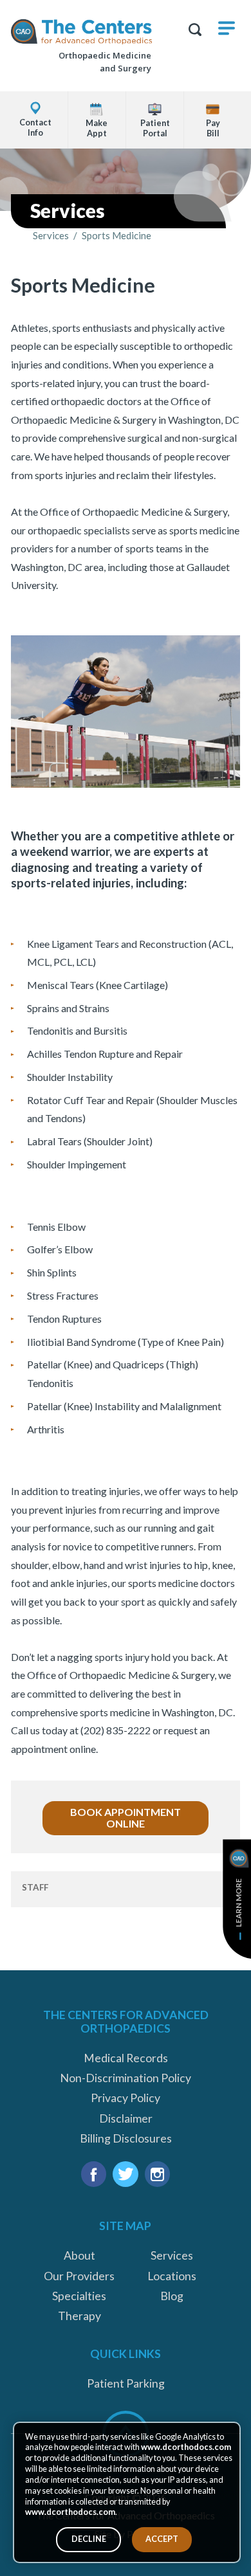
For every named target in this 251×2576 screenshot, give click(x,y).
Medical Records (126, 2058)
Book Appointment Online (126, 1818)
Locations (172, 2276)
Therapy (79, 2316)
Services (51, 236)
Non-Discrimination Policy (126, 2078)
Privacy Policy (126, 2098)
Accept (162, 2539)
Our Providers (79, 2276)
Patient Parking (126, 2383)
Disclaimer (126, 2118)
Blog (172, 2296)
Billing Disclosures (126, 2138)
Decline (89, 2539)
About (79, 2255)
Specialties (79, 2296)
